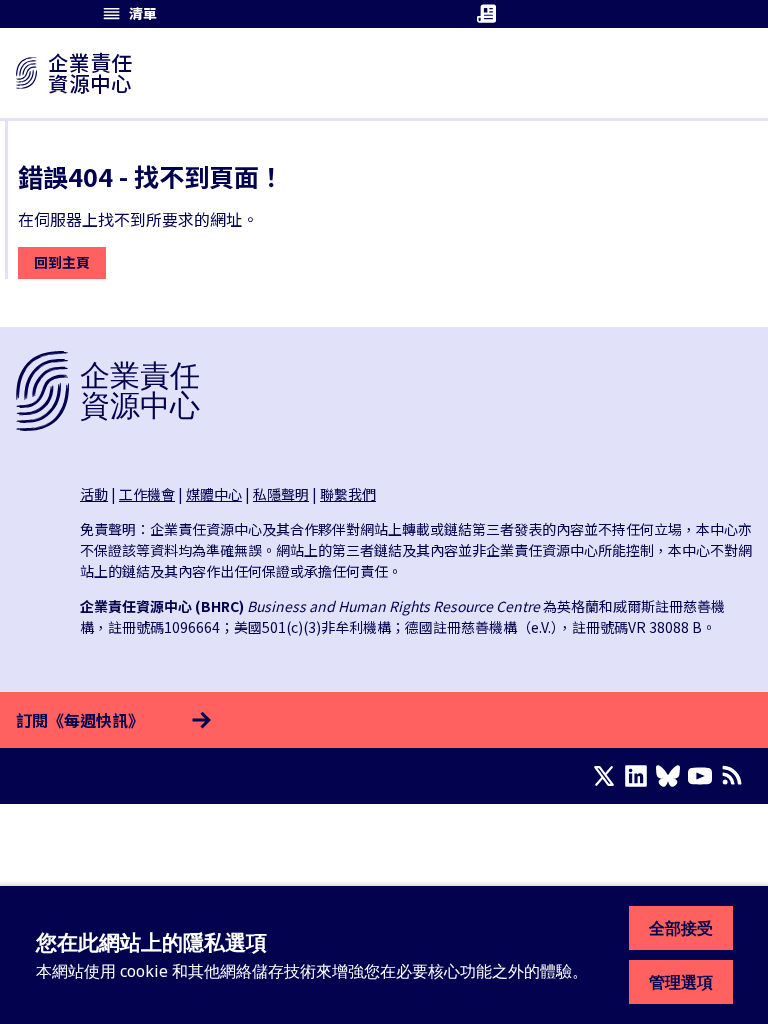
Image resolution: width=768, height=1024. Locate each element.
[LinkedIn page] (640, 776)
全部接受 (681, 928)
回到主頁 (62, 262)
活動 (94, 494)
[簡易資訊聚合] (736, 776)
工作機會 (147, 494)
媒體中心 (214, 494)
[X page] (608, 776)
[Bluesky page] (672, 776)
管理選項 (681, 982)
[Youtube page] (704, 776)
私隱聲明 (281, 494)
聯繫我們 (348, 494)
